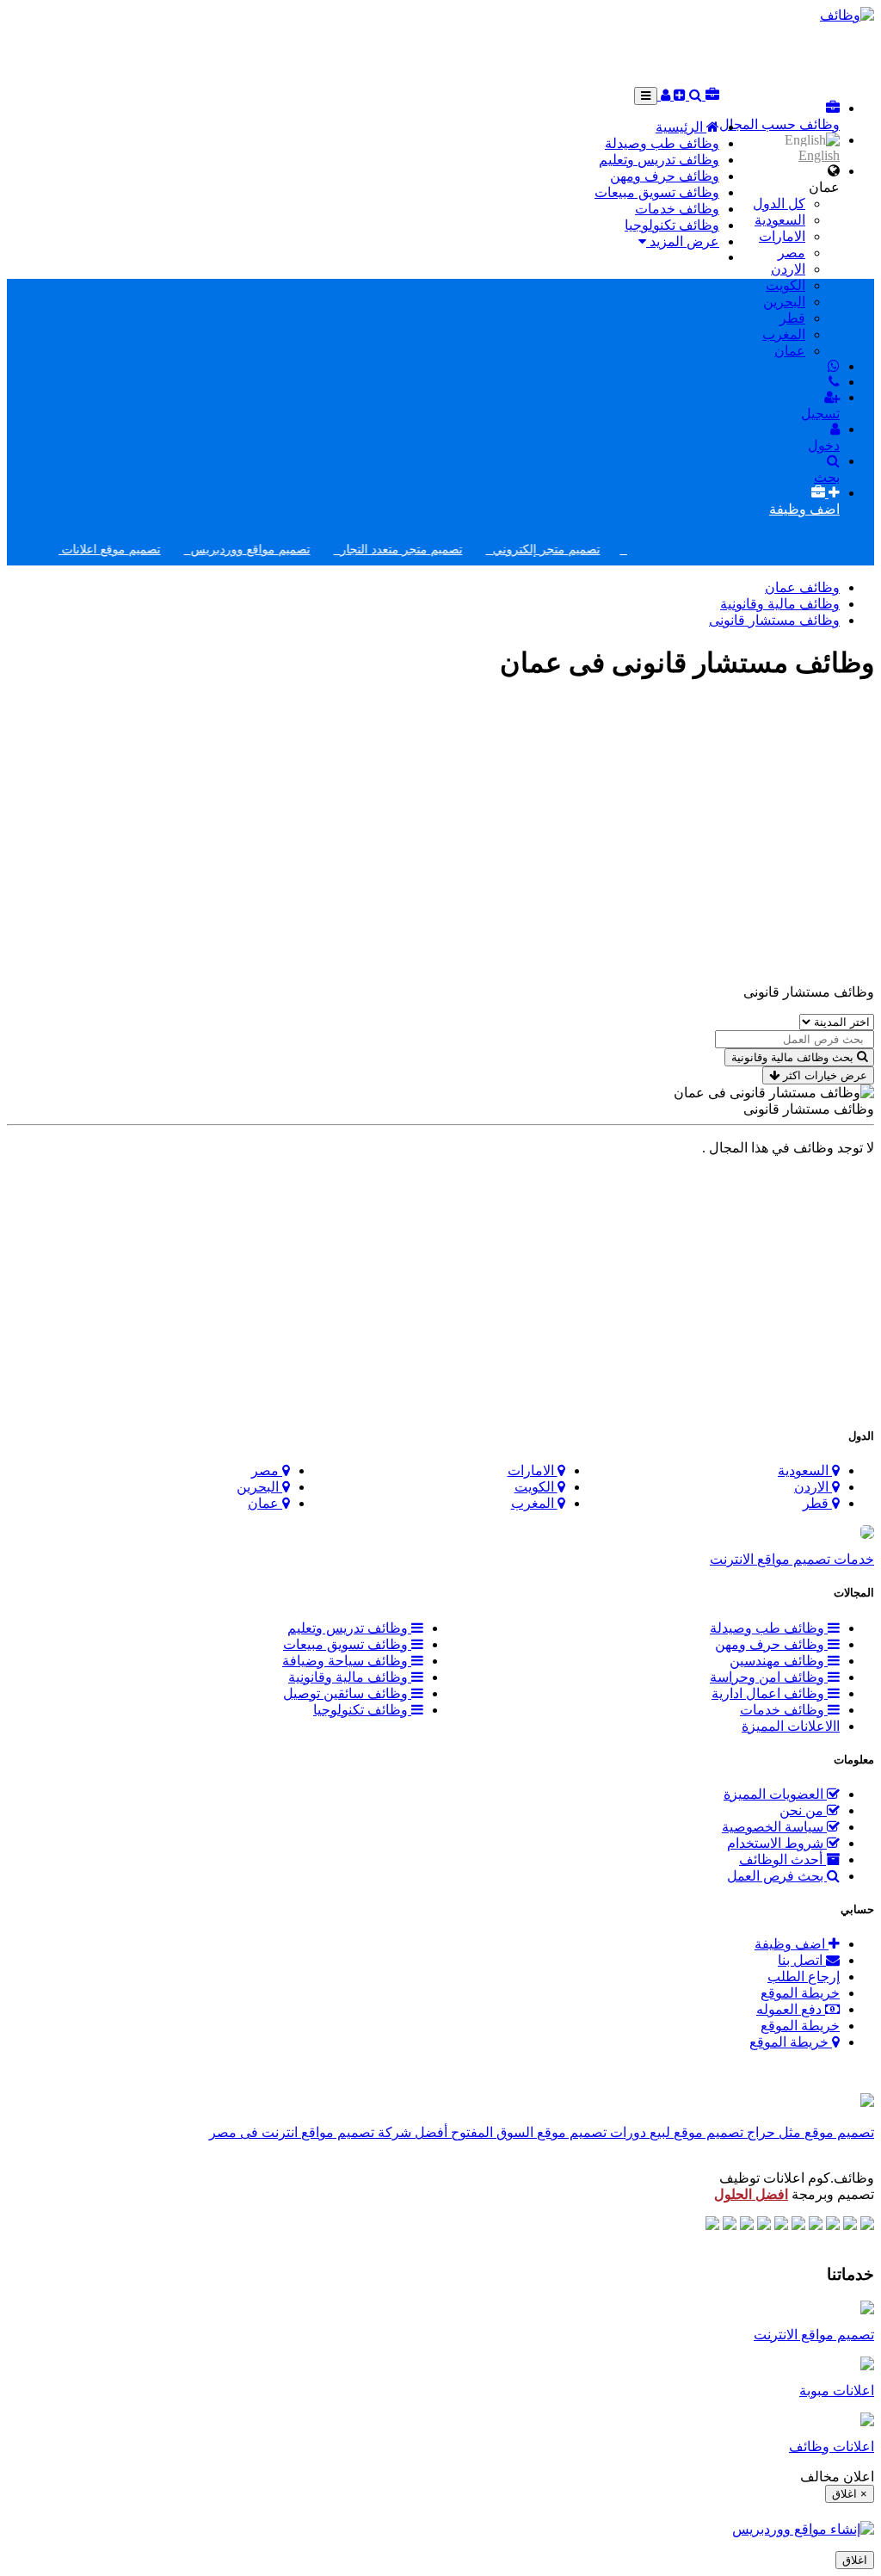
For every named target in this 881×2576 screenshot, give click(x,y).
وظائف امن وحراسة (769, 1677)
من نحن (803, 1810)
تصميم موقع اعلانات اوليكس (113, 550)
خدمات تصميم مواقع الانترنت (792, 1559)
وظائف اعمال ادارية (770, 1693)
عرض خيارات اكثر (823, 1075)
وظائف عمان (802, 587)
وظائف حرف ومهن (665, 176)
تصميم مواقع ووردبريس (273, 550)
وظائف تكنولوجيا (672, 225)
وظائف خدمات (677, 209)
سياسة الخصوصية (774, 1827)
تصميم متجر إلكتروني (569, 550)
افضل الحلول (751, 2194)
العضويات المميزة (775, 1794)
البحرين (784, 302)
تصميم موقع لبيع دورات (675, 2132)
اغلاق (855, 2560)
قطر (792, 318)
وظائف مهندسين (779, 1661)
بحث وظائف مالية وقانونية (792, 1057)
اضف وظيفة (792, 1944)
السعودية (780, 220)
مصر (792, 253)
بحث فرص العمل (777, 1876)
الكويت (786, 285)
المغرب (784, 334)
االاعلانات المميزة (791, 1726)
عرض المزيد (683, 241)
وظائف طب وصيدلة (662, 143)
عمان (790, 351)
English (819, 155)
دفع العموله (791, 2009)
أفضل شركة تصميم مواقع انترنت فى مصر (328, 2132)
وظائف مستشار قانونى (774, 620)
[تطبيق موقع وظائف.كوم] (867, 2102)
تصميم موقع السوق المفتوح (527, 2132)
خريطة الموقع (800, 1993)
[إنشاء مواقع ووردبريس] (803, 2529)
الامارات (782, 236)
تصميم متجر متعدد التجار (424, 550)
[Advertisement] (702, 53)
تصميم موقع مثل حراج (809, 2132)
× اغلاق (850, 2494)
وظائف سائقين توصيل (347, 1693)
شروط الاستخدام (777, 1843)
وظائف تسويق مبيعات (657, 192)
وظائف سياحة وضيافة (347, 1661)
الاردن (788, 269)
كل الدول (779, 204)
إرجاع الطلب (804, 1977)
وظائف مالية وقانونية (780, 604)
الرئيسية (681, 127)
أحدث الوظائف (782, 1859)
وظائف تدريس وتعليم (659, 160)
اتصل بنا (802, 1960)
